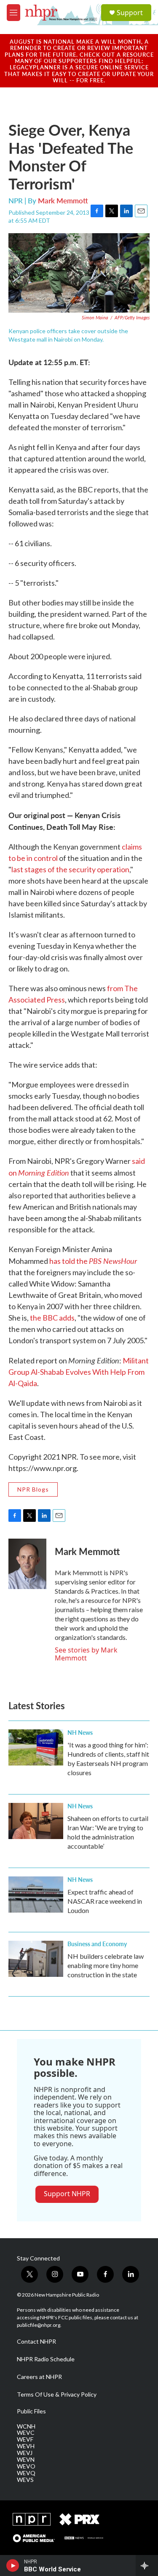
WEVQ (26, 2473)
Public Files (31, 2411)
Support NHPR (67, 2194)
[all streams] (147, 2565)
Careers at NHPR (39, 2377)
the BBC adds (52, 1318)
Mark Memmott (63, 200)
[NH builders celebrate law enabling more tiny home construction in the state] (36, 1959)
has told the (93, 1261)
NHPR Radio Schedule (46, 2359)
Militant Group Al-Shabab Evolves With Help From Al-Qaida (79, 1372)
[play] (13, 2565)
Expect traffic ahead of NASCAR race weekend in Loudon (105, 1901)
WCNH (26, 2426)
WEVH (26, 2446)
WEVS (25, 2480)
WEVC (26, 2433)
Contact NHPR (36, 2342)
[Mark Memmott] (27, 1564)
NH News (80, 1732)
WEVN (26, 2460)
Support (130, 13)
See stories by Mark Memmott (86, 1654)
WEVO (26, 2466)
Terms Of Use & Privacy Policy (57, 2394)
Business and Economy (97, 1944)
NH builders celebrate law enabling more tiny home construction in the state (106, 1965)
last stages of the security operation (70, 869)
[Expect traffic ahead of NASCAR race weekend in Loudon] (36, 1895)
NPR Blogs (33, 1489)
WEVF (25, 2439)
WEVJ (25, 2453)
